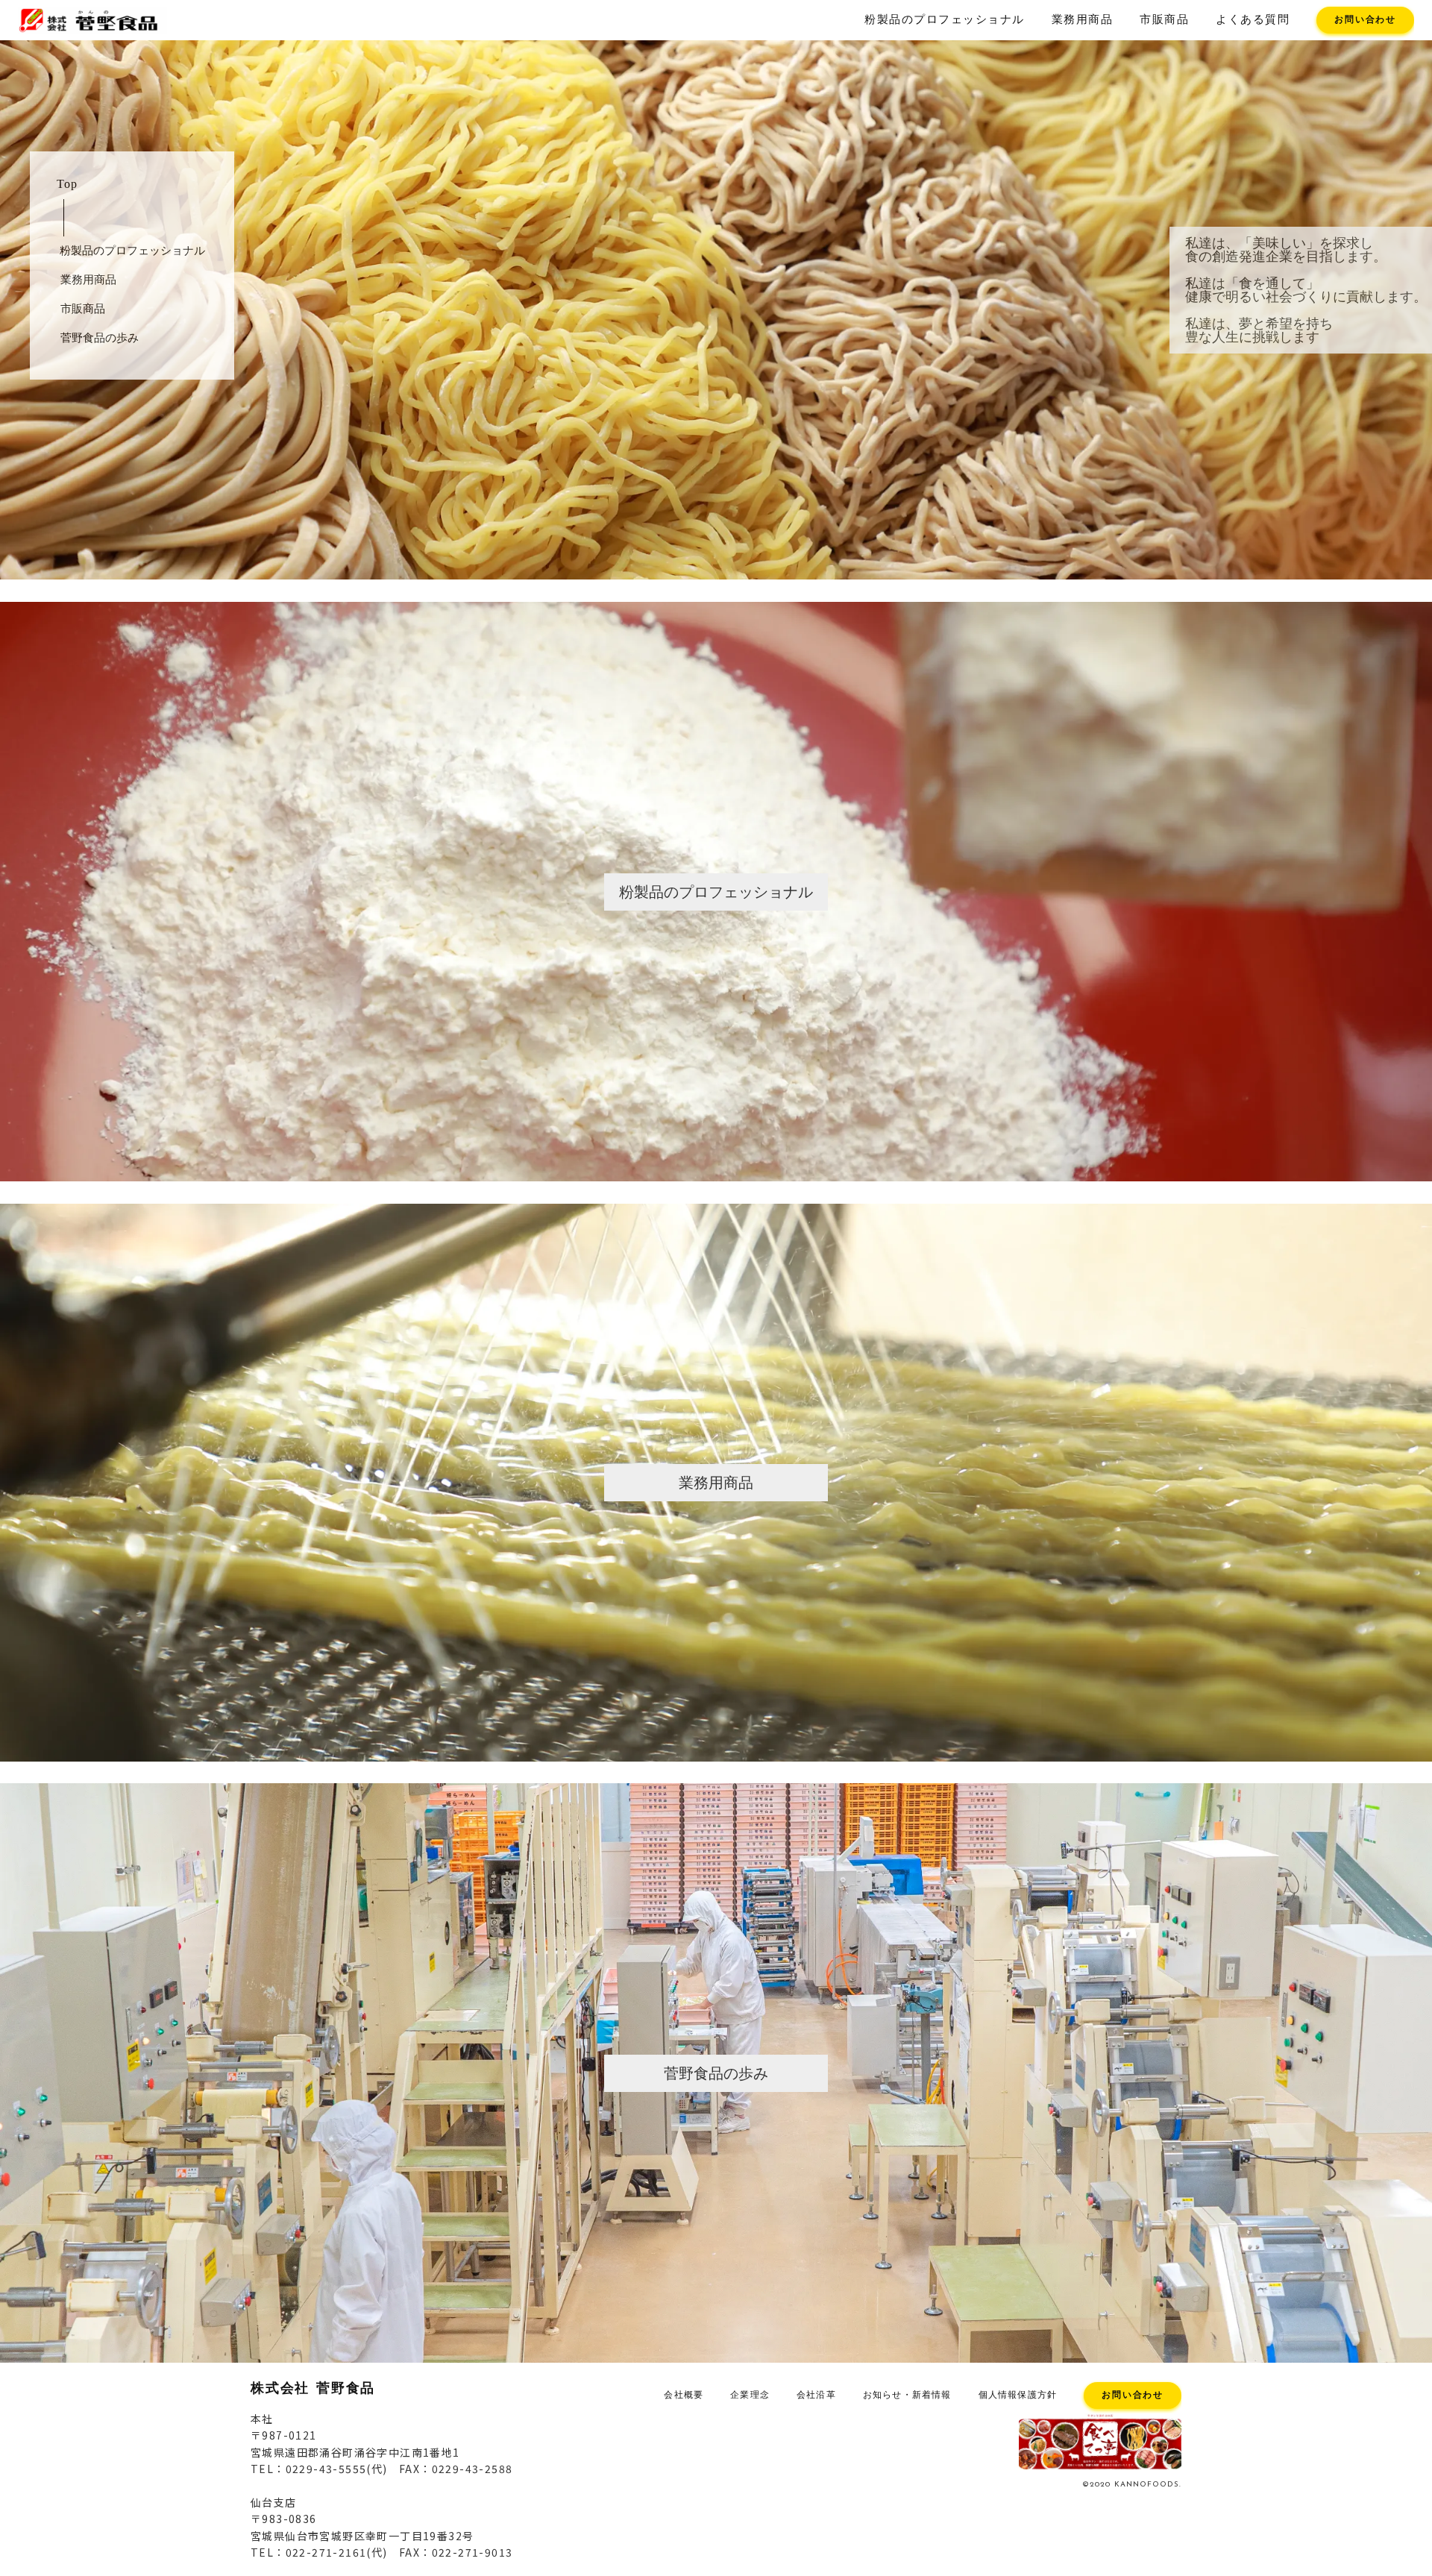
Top (67, 184)
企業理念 (750, 2396)
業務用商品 (1083, 20)
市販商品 (1164, 21)
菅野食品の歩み (100, 338)
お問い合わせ (1365, 20)
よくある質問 (1253, 21)
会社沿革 (816, 2396)
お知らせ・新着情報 (907, 2396)
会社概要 (684, 2396)
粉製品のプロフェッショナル (945, 21)
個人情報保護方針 (1018, 2396)
